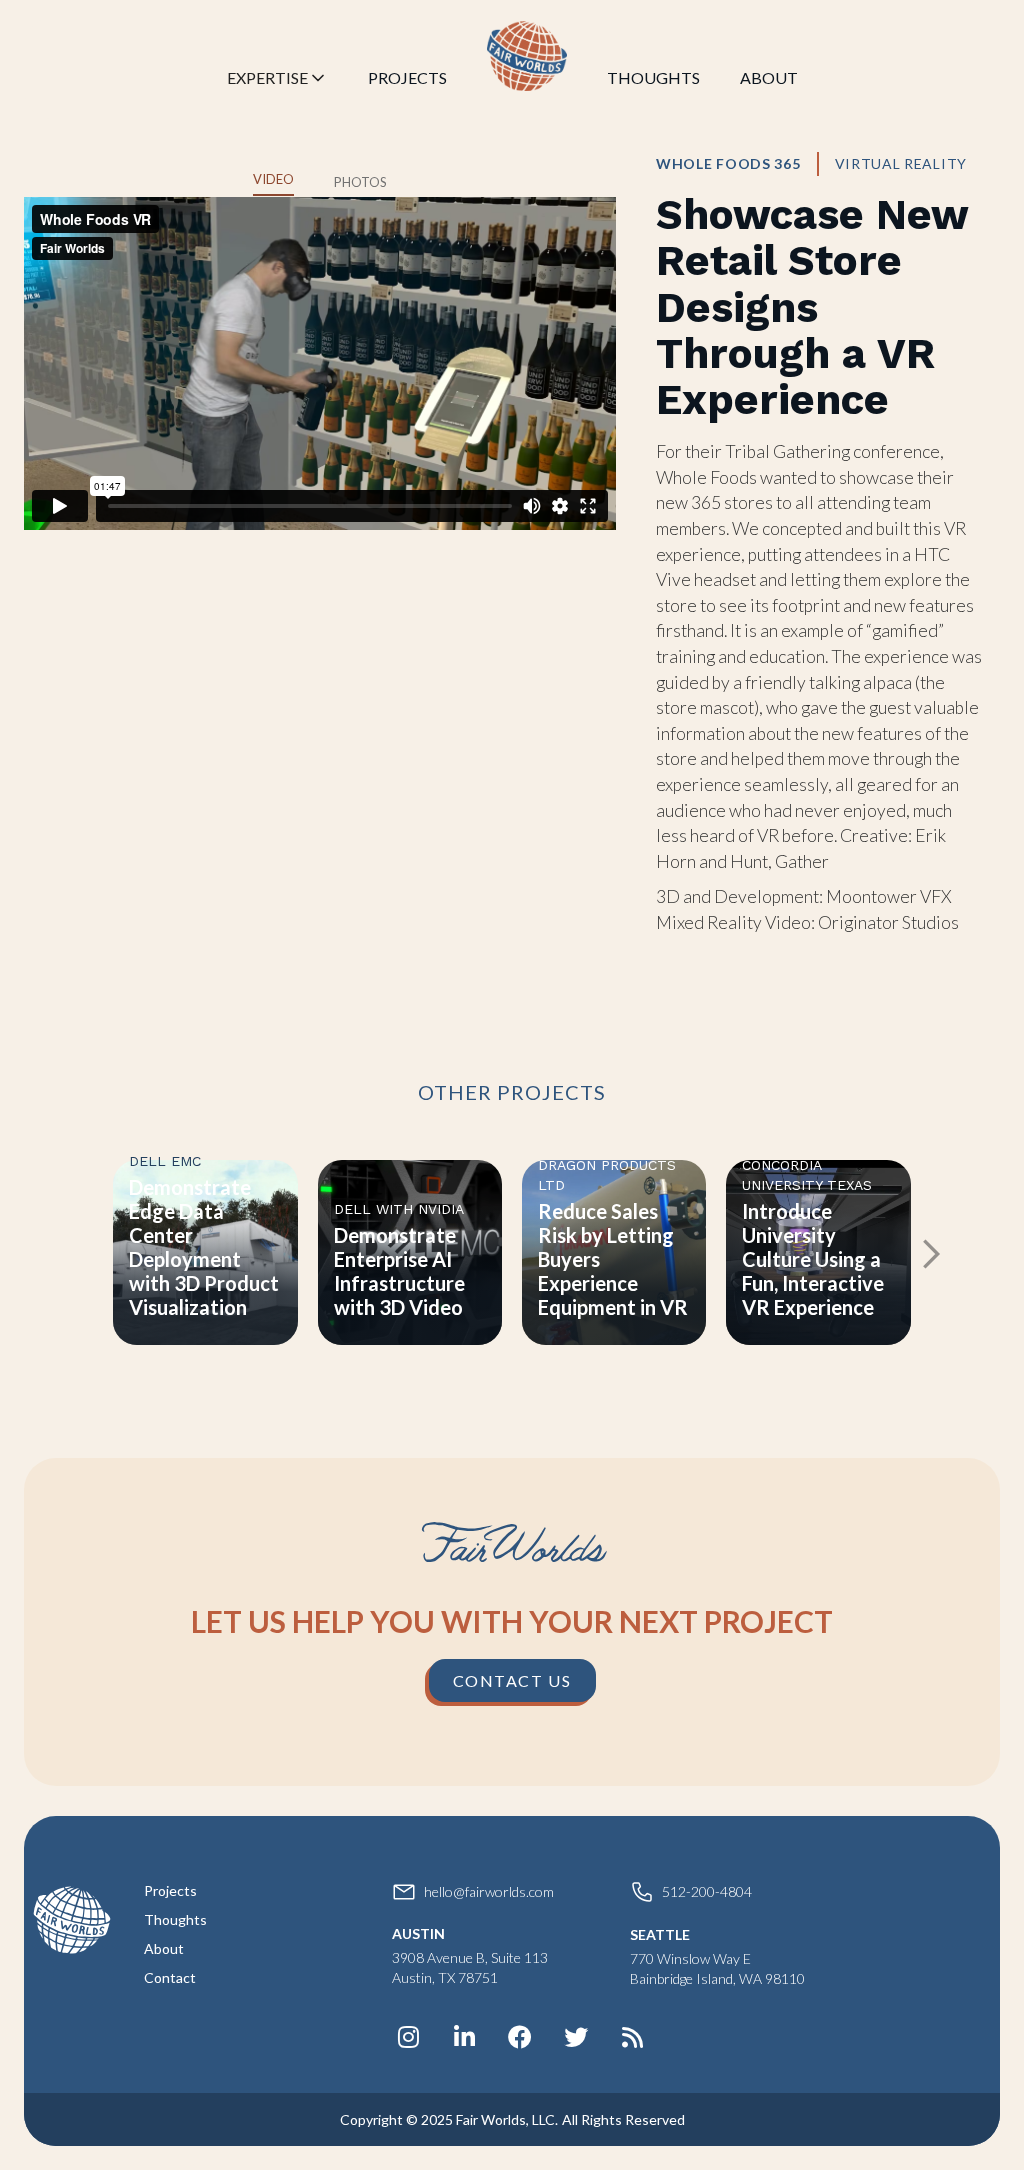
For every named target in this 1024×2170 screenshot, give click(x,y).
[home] (527, 56)
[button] (277, 82)
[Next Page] (929, 1253)
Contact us (512, 1680)
